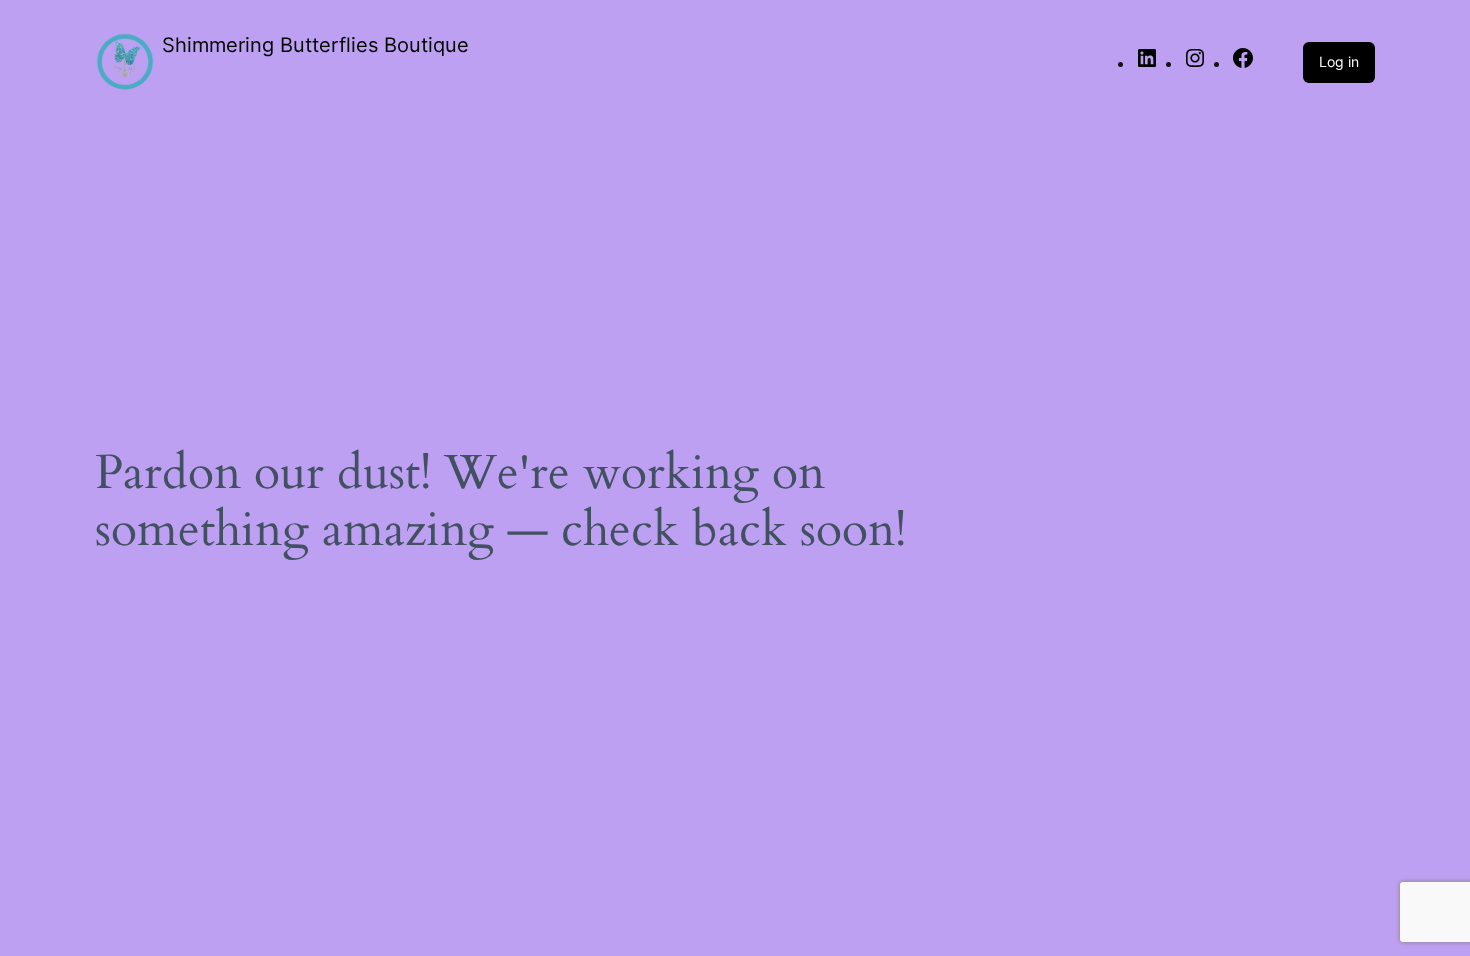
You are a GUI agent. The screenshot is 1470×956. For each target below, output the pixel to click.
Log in (1339, 61)
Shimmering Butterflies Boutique (315, 45)
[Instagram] (1195, 64)
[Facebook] (1243, 64)
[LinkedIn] (1147, 64)
